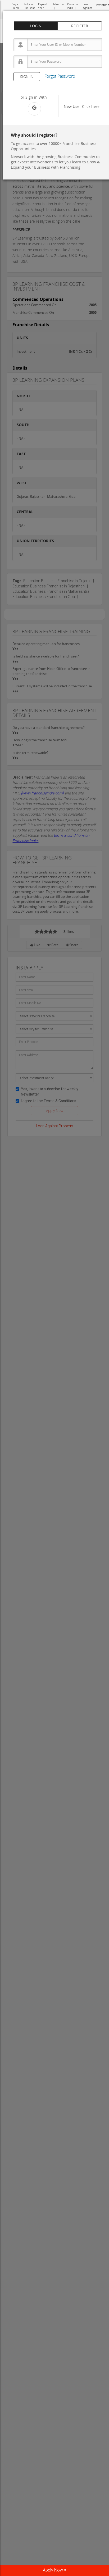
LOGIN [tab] (36, 26)
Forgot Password (60, 76)
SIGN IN (27, 77)
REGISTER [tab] (80, 26)
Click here (91, 106)
